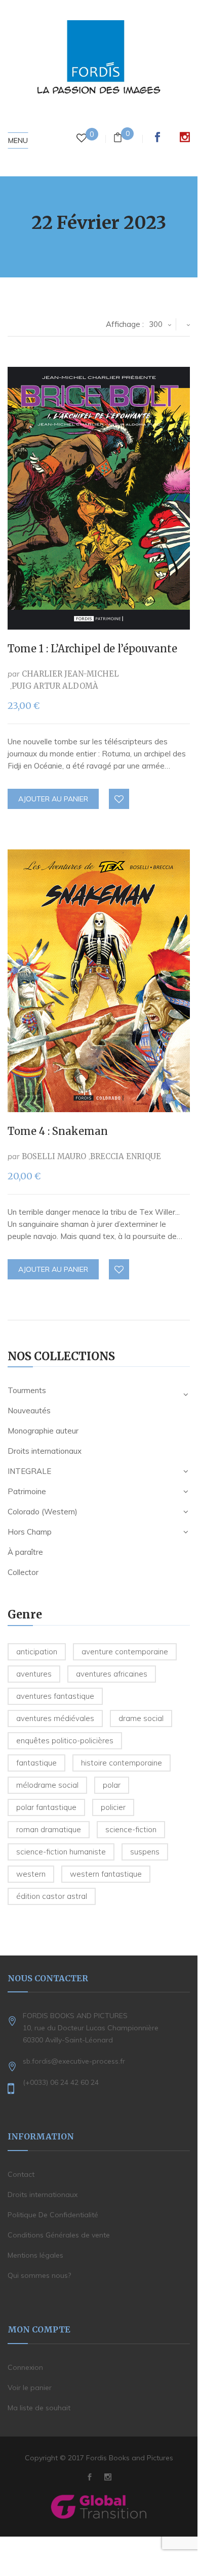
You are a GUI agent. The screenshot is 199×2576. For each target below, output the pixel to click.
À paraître (25, 1552)
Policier (113, 1807)
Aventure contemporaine (125, 1652)
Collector (23, 1572)
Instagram (185, 137)
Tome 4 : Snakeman (58, 1131)
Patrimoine (27, 1491)
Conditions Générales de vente (59, 2235)
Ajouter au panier (53, 799)
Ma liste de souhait (39, 2408)
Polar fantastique (46, 1807)
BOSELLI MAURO (54, 1156)
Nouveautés (29, 1411)
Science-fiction (131, 1829)
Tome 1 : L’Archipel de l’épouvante (92, 649)
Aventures (34, 1674)
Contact (21, 2174)
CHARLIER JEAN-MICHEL (70, 674)
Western (31, 1874)
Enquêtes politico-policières (65, 1740)
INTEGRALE (29, 1471)
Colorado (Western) (43, 1512)
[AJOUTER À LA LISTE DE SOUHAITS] (120, 799)
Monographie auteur (43, 1431)
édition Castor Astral (52, 1896)
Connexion (25, 2367)
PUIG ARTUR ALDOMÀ (55, 686)
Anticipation (37, 1652)
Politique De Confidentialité (53, 2215)
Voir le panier (30, 2388)
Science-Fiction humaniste (61, 1852)
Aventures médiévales (55, 1718)
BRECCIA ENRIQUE (126, 1156)
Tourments (27, 1390)
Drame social (141, 1718)
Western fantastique (106, 1874)
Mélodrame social (47, 1785)
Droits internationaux (45, 1451)
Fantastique (36, 1763)
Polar (112, 1785)
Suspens (145, 1852)
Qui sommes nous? (39, 2275)
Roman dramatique (49, 1829)
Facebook (157, 137)
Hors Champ (30, 1532)
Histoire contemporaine (122, 1763)
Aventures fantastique (55, 1696)
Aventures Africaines (112, 1674)
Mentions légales (35, 2255)
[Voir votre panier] (118, 139)
